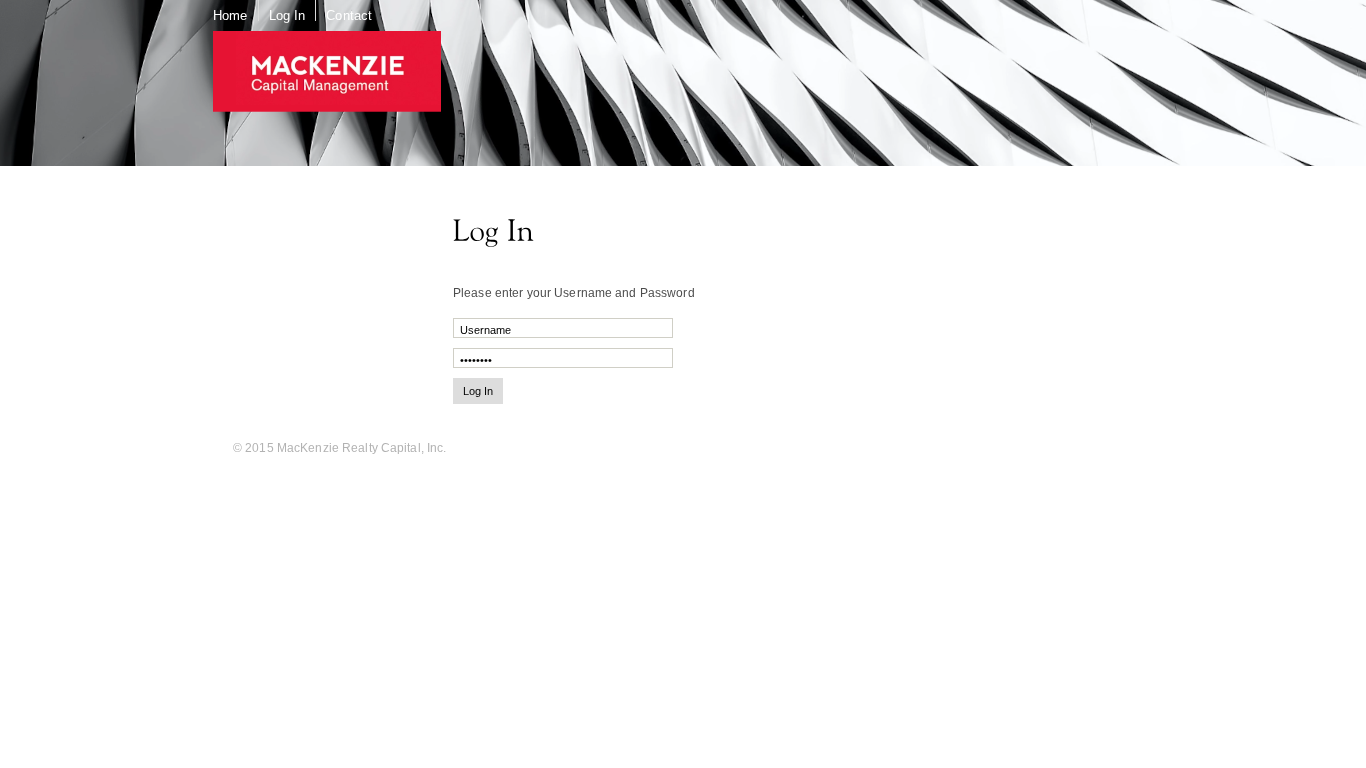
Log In (287, 15)
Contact (349, 15)
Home (230, 15)
